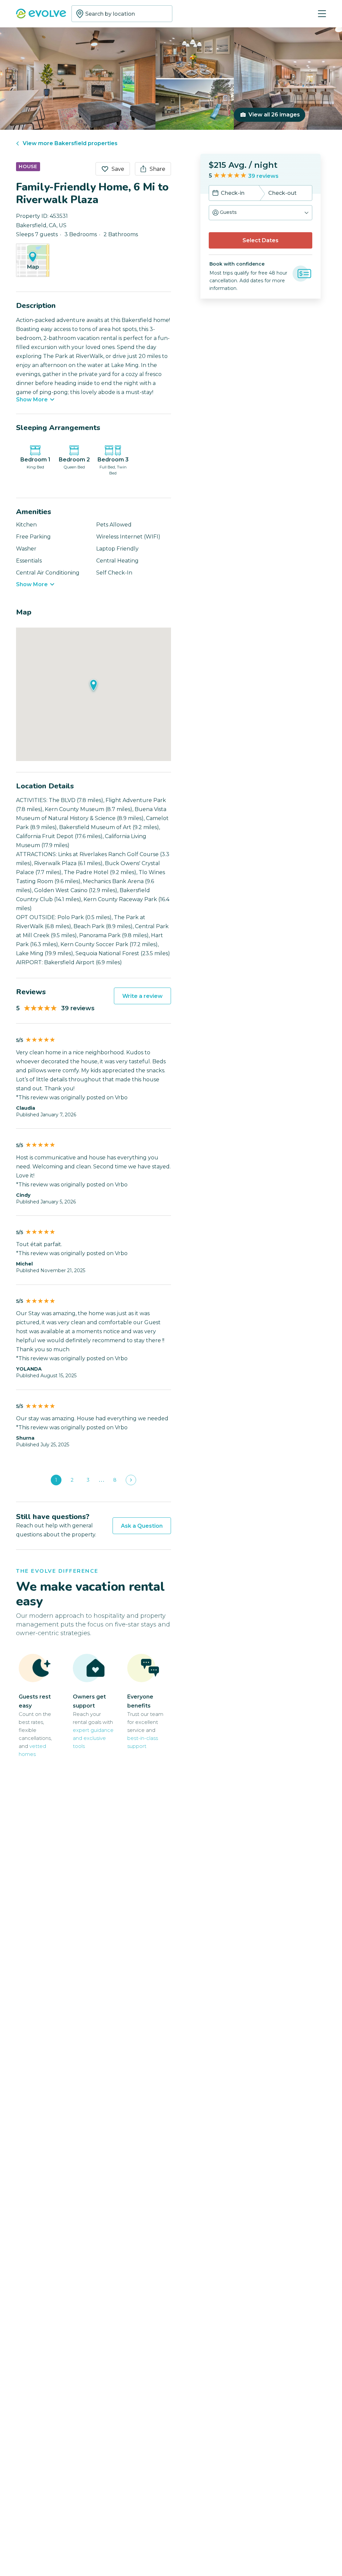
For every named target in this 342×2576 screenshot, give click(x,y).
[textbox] (122, 14)
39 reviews (263, 176)
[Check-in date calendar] (215, 194)
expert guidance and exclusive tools (93, 1738)
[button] (261, 213)
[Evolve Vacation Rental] (41, 14)
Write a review (142, 996)
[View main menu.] (322, 14)
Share (157, 169)
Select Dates (261, 240)
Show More (32, 400)
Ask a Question (142, 1526)
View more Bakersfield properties (70, 143)
